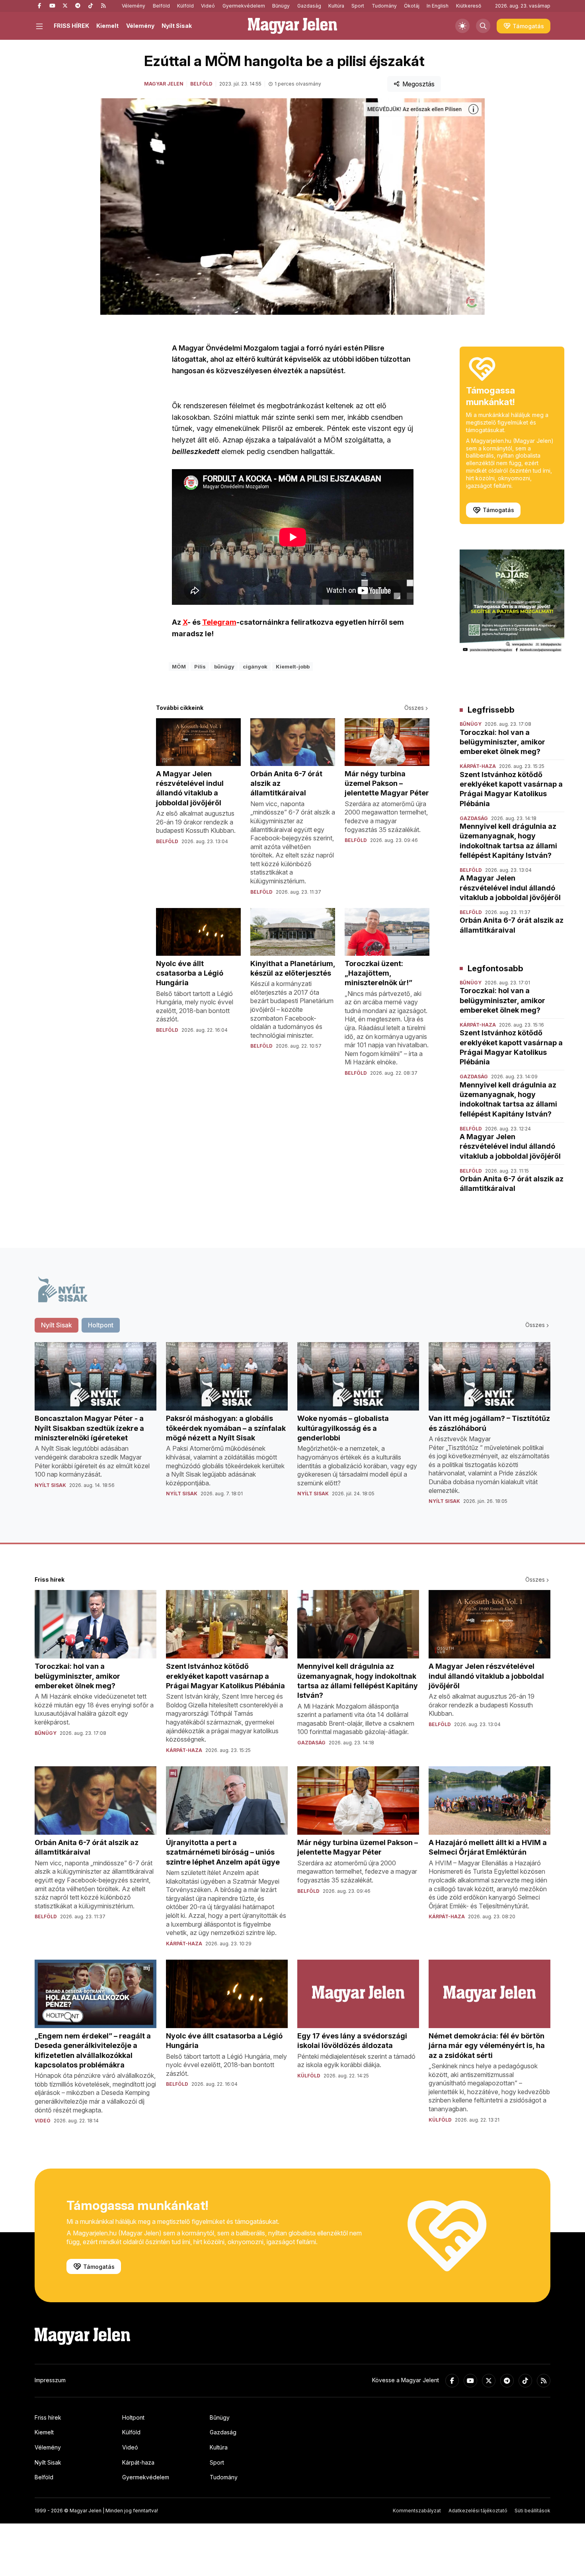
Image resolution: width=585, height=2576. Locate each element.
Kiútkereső (469, 6)
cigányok (255, 666)
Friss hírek (48, 2417)
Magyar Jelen (164, 84)
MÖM (179, 666)
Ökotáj (412, 6)
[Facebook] (39, 6)
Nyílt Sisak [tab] (57, 1325)
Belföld (161, 6)
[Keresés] (483, 26)
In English (438, 6)
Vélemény (134, 6)
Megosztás (418, 84)
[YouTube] (52, 6)
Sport (358, 6)
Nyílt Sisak (177, 26)
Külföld (185, 6)
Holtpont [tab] (101, 1325)
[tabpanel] (292, 1430)
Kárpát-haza (138, 2462)
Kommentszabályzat (417, 2511)
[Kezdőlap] (292, 26)
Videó (208, 6)
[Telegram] (78, 6)
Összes (414, 708)
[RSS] (103, 6)
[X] (65, 6)
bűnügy (224, 666)
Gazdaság (309, 6)
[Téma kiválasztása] (462, 26)
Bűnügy (281, 6)
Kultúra (336, 6)
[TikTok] (90, 6)
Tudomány (384, 6)
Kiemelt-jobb (293, 666)
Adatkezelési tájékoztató (478, 2511)
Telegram (219, 622)
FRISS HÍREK (71, 26)
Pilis (200, 666)
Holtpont (133, 2417)
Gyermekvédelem (244, 6)
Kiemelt (107, 26)
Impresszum (50, 2380)
